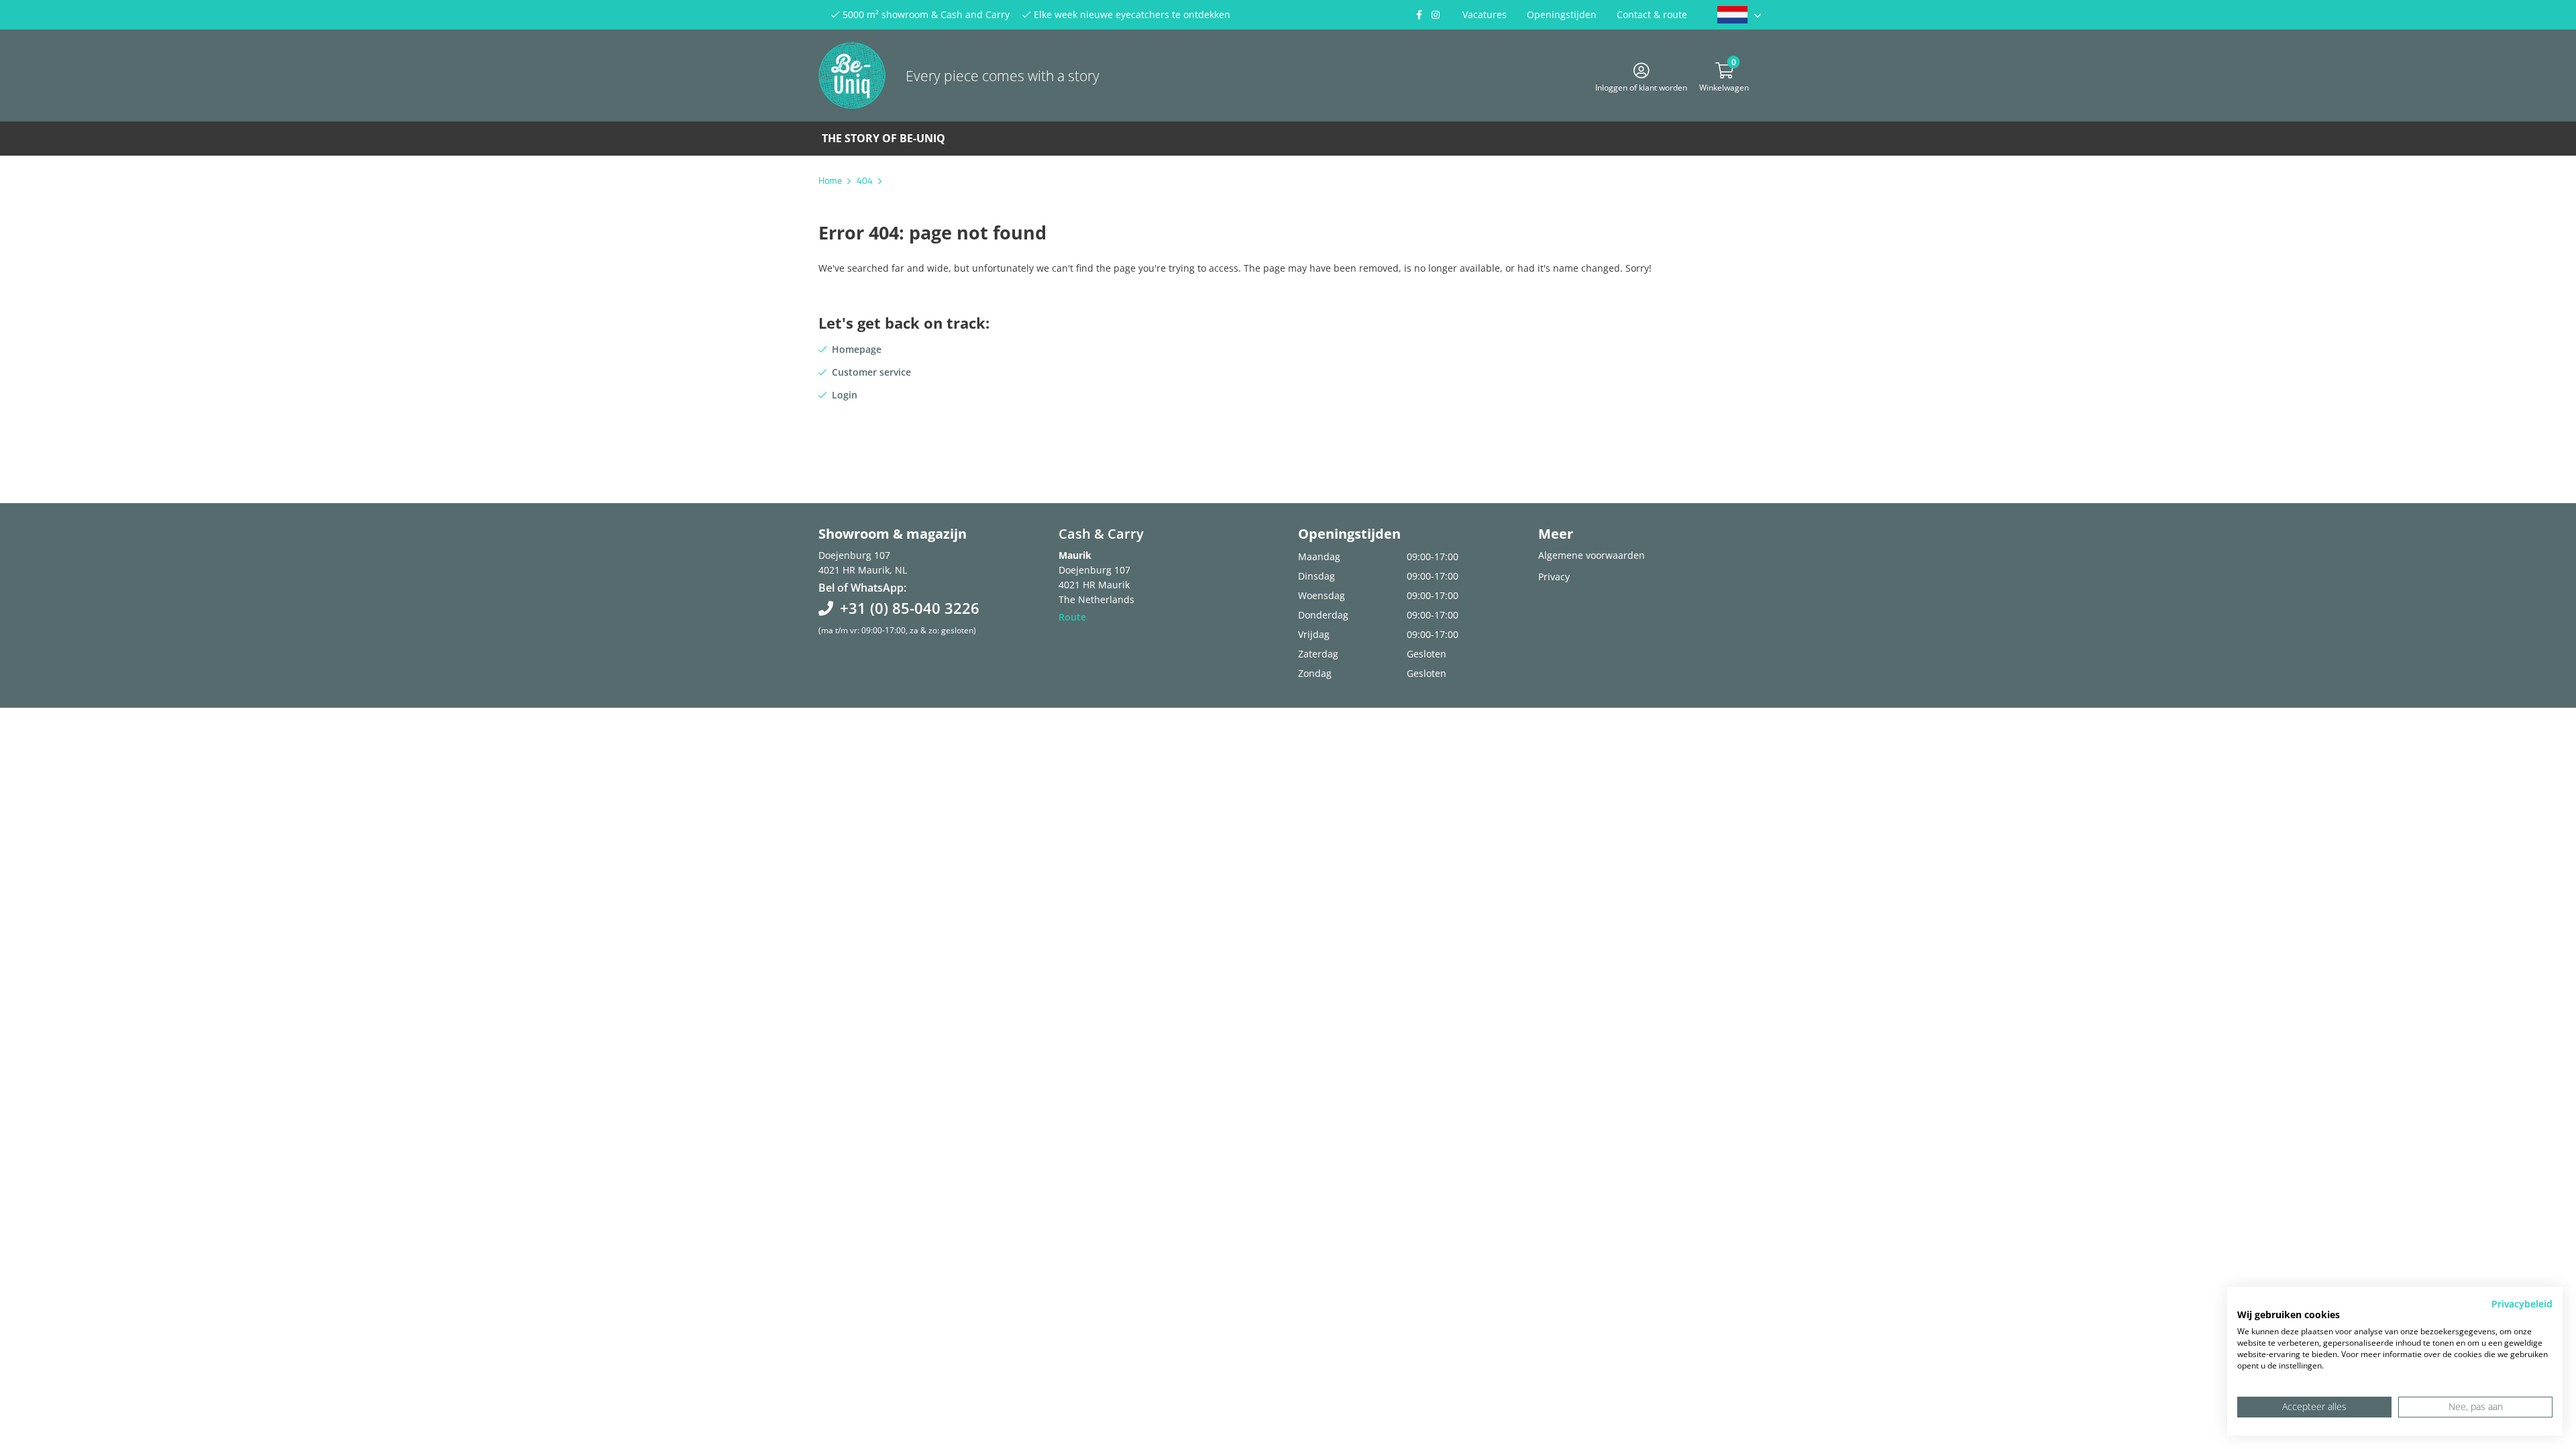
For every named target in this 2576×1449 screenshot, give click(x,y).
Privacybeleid (2522, 1304)
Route (1072, 617)
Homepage (857, 349)
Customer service (871, 372)
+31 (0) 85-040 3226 (910, 608)
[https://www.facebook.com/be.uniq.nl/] (1419, 15)
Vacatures (1485, 14)
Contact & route (1652, 14)
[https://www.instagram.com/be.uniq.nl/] (1436, 15)
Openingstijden (1562, 14)
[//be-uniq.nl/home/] (1739, 15)
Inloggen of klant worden (1641, 86)
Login (845, 395)
